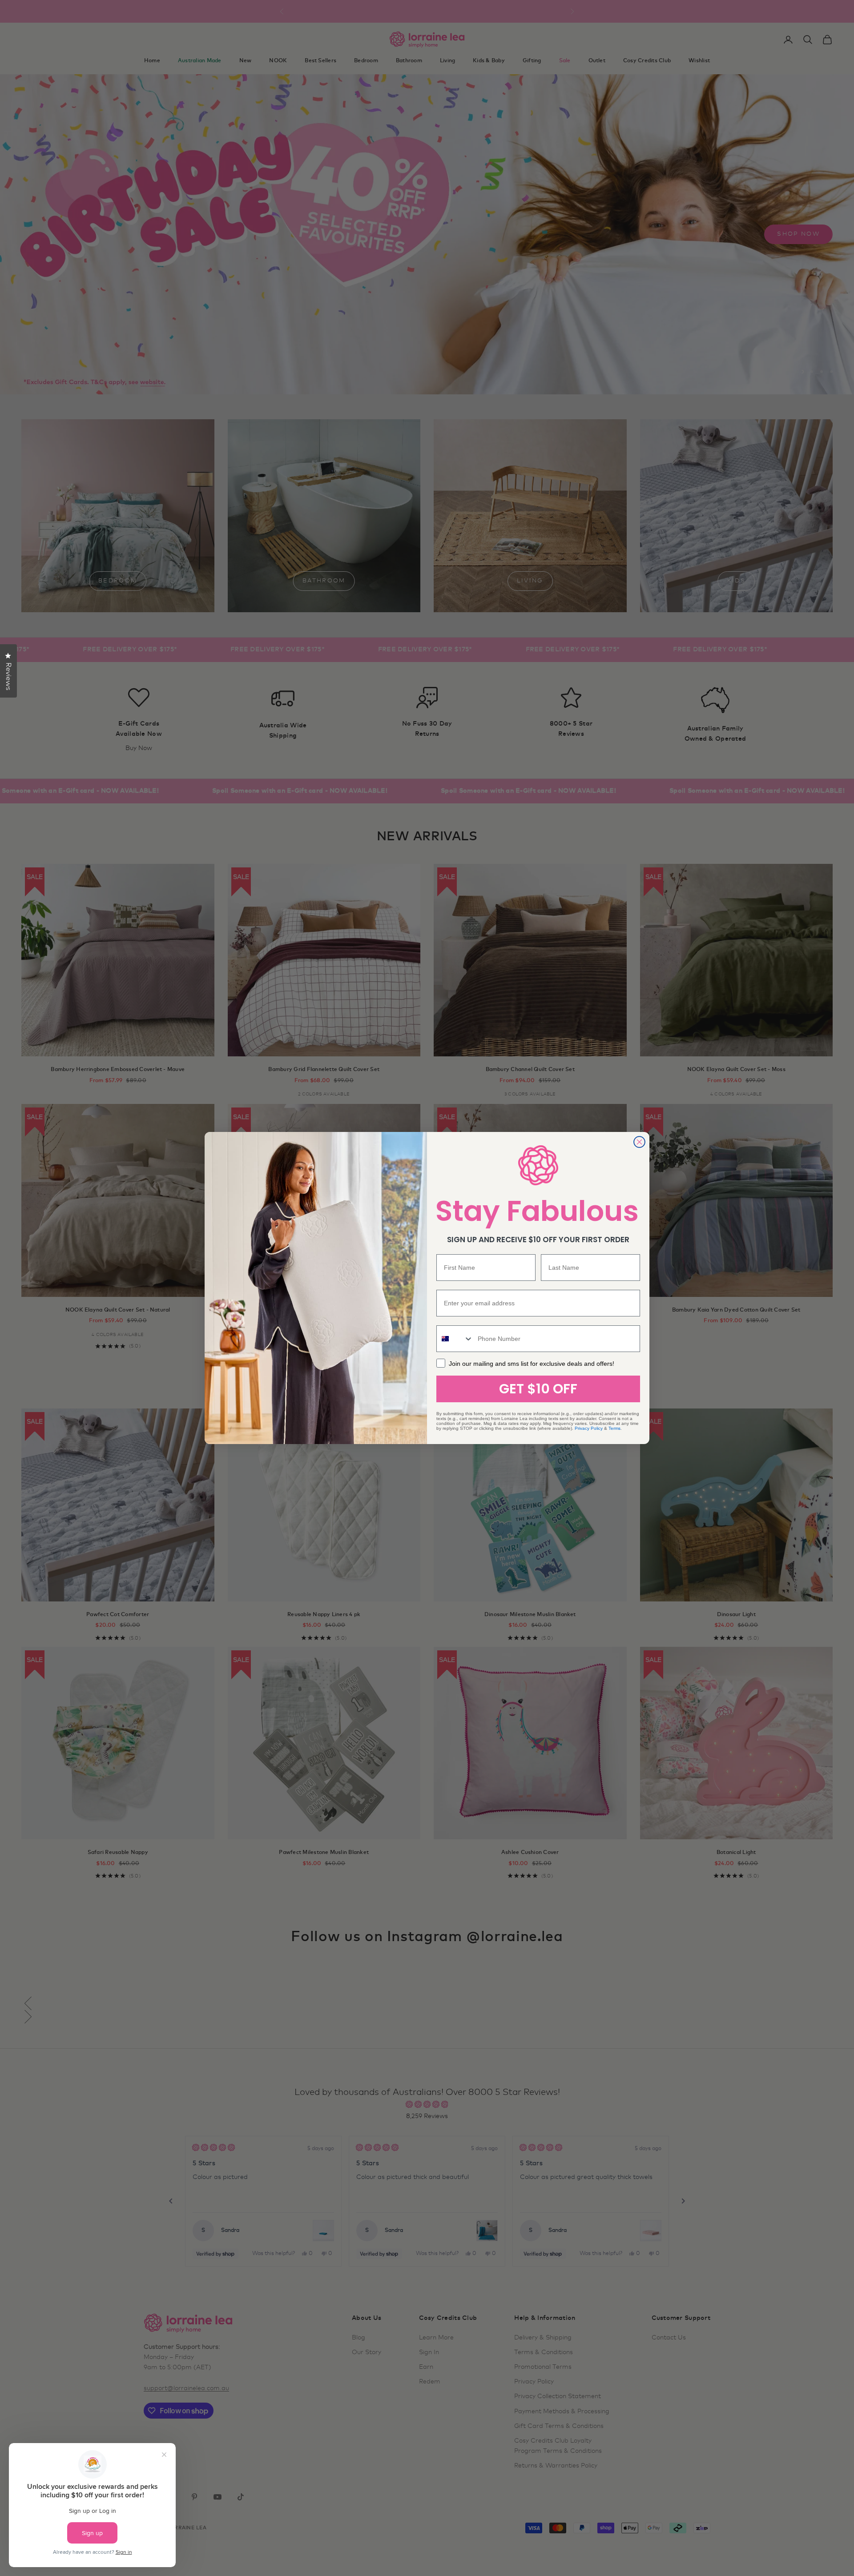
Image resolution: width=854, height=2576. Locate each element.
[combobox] (455, 1339)
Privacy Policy (589, 1428)
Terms (614, 1428)
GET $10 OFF (538, 1389)
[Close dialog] (639, 1142)
